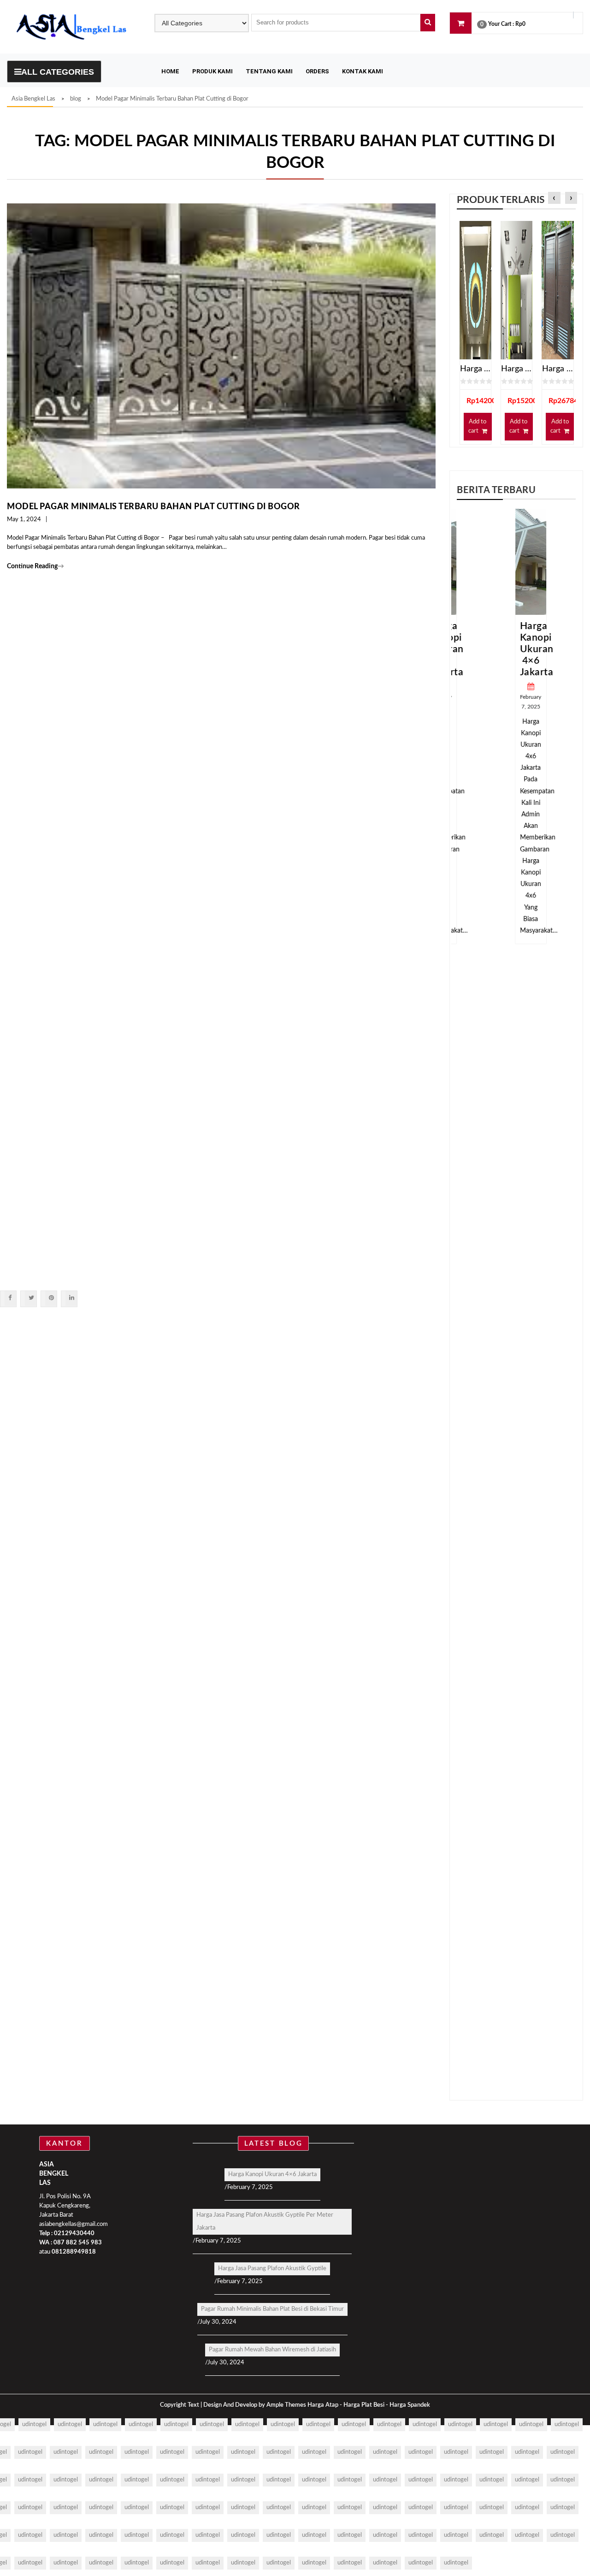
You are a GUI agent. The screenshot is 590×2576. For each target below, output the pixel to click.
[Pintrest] (51, 1298)
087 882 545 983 (78, 2243)
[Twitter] (31, 1298)
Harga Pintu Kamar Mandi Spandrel (558, 369)
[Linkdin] (71, 1298)
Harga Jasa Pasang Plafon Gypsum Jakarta (516, 369)
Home (170, 71)
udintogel (34, 2424)
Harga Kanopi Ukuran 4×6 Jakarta (522, 649)
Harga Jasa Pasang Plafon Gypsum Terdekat (475, 369)
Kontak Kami (363, 71)
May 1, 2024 (24, 520)
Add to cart (477, 426)
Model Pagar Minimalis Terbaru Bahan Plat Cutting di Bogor (153, 507)
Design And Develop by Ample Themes (255, 2405)
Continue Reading (35, 566)
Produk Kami (212, 71)
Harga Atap (323, 2405)
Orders (317, 71)
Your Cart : (501, 24)
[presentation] (554, 199)
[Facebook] (10, 1298)
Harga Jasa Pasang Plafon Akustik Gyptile (272, 2269)
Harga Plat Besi (364, 2405)
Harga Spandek (410, 2405)
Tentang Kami (269, 71)
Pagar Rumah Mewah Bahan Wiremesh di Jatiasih (272, 2350)
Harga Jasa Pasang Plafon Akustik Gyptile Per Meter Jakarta (265, 2222)
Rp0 (520, 24)
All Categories (58, 72)
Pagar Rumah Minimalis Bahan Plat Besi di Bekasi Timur (272, 2309)
